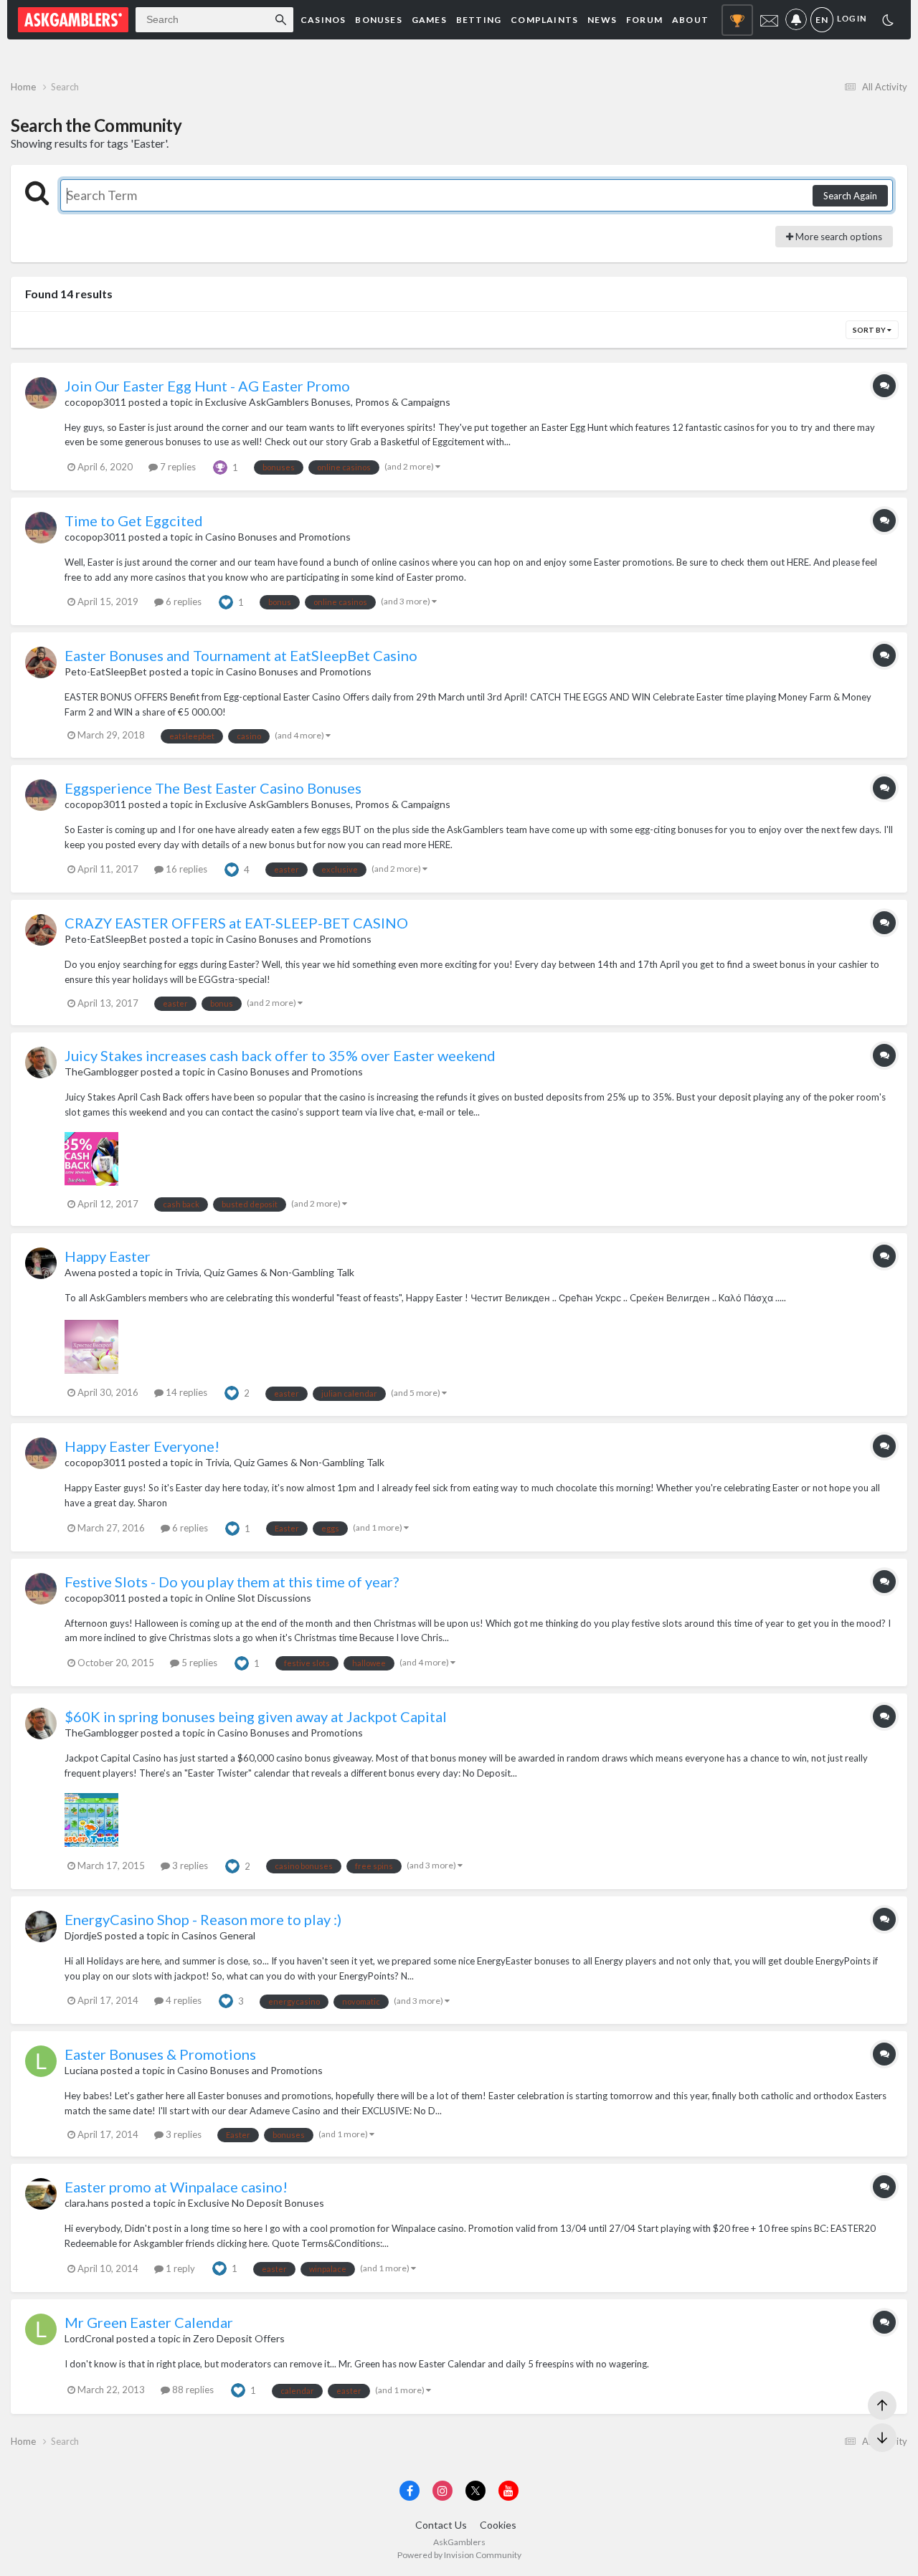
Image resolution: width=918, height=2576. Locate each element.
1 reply (179, 2268)
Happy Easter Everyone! (142, 1446)
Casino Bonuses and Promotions (278, 537)
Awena (80, 1272)
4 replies (183, 2000)
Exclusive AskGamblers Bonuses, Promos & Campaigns (328, 402)
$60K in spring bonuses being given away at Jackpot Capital (256, 1716)
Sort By (870, 330)
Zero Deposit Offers (239, 2338)
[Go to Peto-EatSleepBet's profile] (41, 662)
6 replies (183, 602)
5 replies (198, 1663)
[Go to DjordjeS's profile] (41, 1926)
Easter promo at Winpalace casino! (176, 2187)
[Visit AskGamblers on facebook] (410, 2491)
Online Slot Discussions (258, 1598)
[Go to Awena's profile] (41, 1263)
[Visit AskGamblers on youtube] (508, 2491)
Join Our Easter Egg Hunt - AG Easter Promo (207, 386)
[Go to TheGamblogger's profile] (41, 1063)
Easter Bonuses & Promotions (160, 2054)
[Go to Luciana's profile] (41, 2061)
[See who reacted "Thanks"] (220, 466)
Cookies (498, 2525)
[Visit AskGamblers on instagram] (443, 2491)
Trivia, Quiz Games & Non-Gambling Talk (265, 1272)
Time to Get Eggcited (134, 521)
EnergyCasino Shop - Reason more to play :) (203, 1919)
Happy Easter (108, 1256)
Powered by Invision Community (459, 2555)
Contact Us (441, 2525)
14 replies (185, 1392)
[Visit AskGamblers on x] (475, 2491)
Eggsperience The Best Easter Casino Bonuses (213, 788)
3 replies (189, 1866)
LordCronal (89, 2338)
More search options (838, 237)
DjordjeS (84, 1935)
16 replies (185, 869)
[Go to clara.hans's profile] (41, 2194)
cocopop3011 (95, 402)
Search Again (850, 196)
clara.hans (87, 2203)
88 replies (192, 2390)
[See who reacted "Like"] (226, 601)
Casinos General (218, 1935)
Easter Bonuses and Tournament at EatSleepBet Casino (241, 655)
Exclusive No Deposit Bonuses (256, 2203)
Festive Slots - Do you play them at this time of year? (232, 1582)
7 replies (177, 467)
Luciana (81, 2070)
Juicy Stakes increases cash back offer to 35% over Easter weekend (280, 1055)
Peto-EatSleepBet (106, 671)
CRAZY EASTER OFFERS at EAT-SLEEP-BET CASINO (236, 923)
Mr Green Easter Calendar (149, 2322)
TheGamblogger (101, 1071)
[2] (888, 22)
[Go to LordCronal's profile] (41, 2329)
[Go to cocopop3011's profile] (41, 393)
